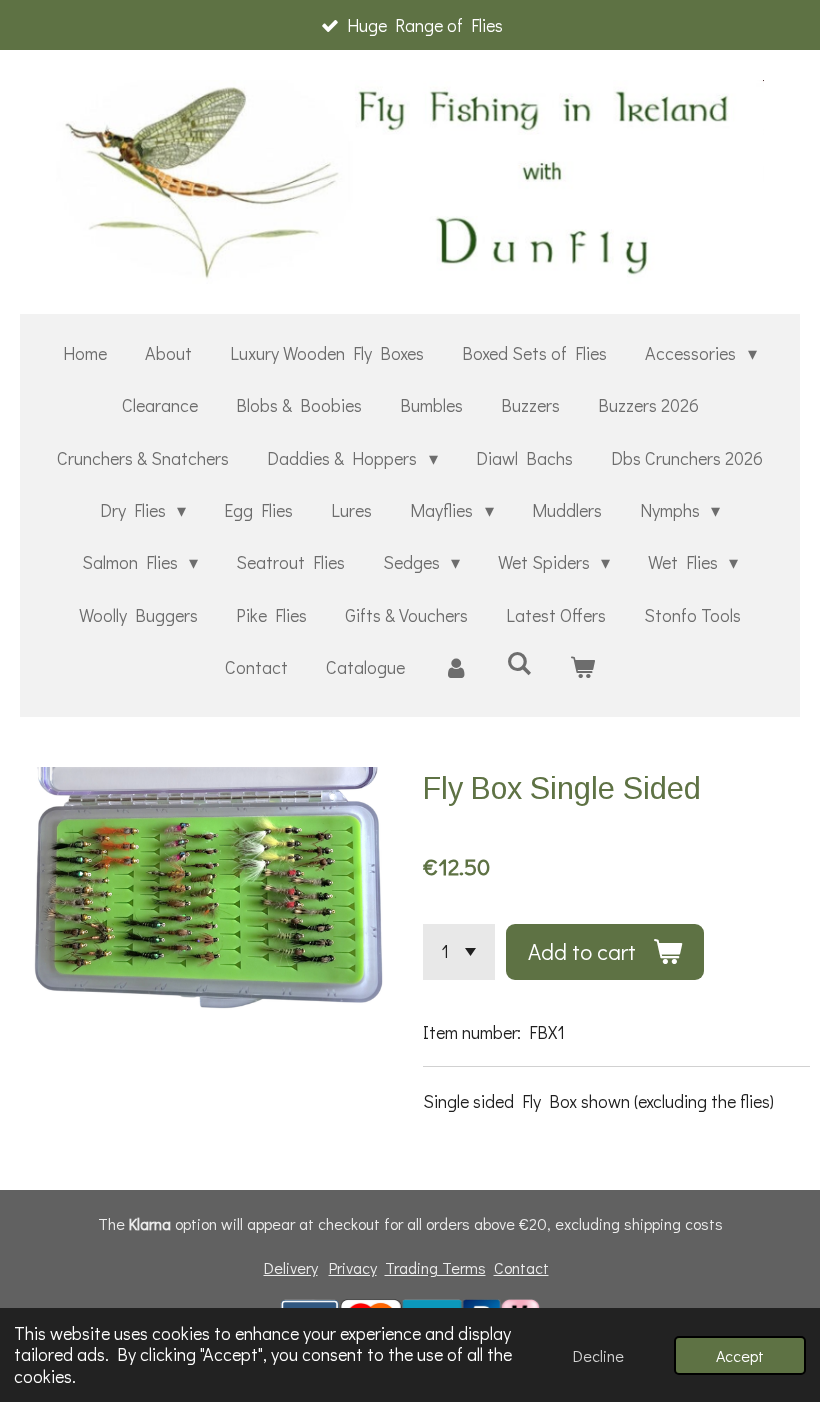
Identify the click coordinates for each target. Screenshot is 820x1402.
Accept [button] (740, 1355)
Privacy (353, 1267)
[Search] (518, 663)
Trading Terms (435, 1267)
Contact (521, 1267)
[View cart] (582, 667)
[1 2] (459, 952)
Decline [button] (598, 1355)
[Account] (455, 667)
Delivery (291, 1267)
